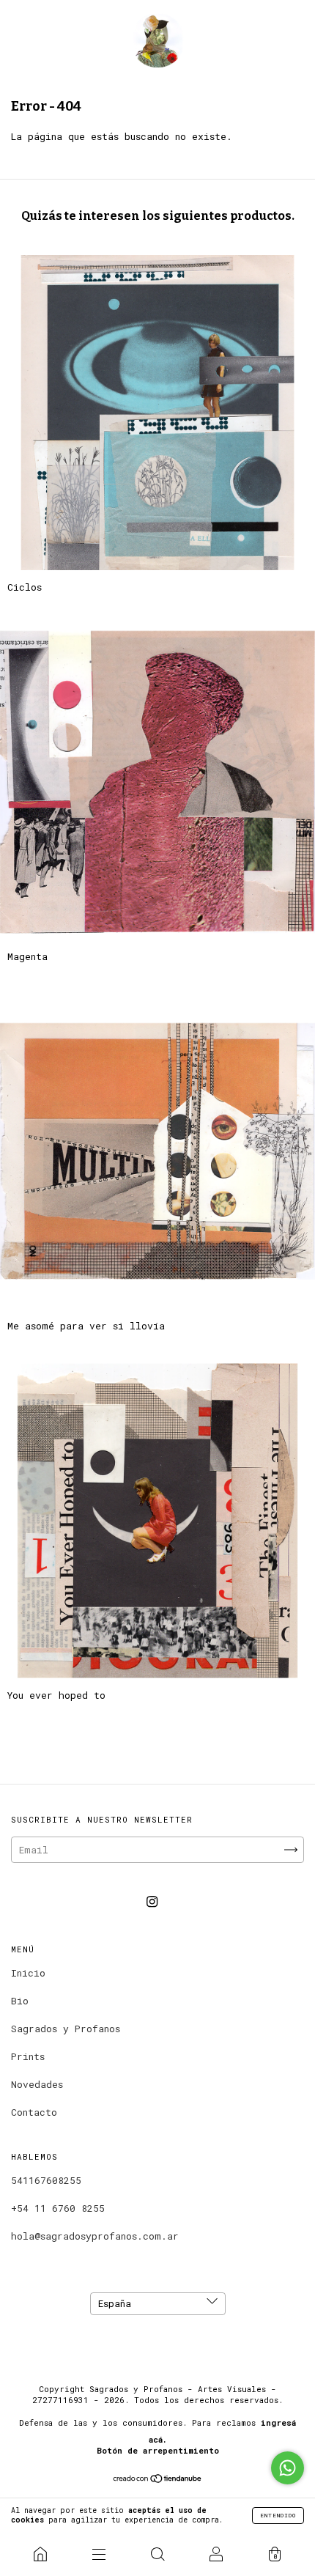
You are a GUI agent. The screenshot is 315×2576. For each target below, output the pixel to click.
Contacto (34, 2112)
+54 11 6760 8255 (58, 2208)
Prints (28, 2056)
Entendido (278, 2515)
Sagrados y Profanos (66, 2029)
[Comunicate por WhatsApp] (288, 2468)
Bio (20, 2001)
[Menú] (99, 2554)
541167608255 (46, 2180)
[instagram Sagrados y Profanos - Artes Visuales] (152, 1902)
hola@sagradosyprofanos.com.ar (95, 2236)
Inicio (28, 1973)
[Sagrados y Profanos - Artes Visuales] (40, 2554)
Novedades (37, 2084)
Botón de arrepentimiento (158, 2450)
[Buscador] (157, 2554)
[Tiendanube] (158, 2480)
